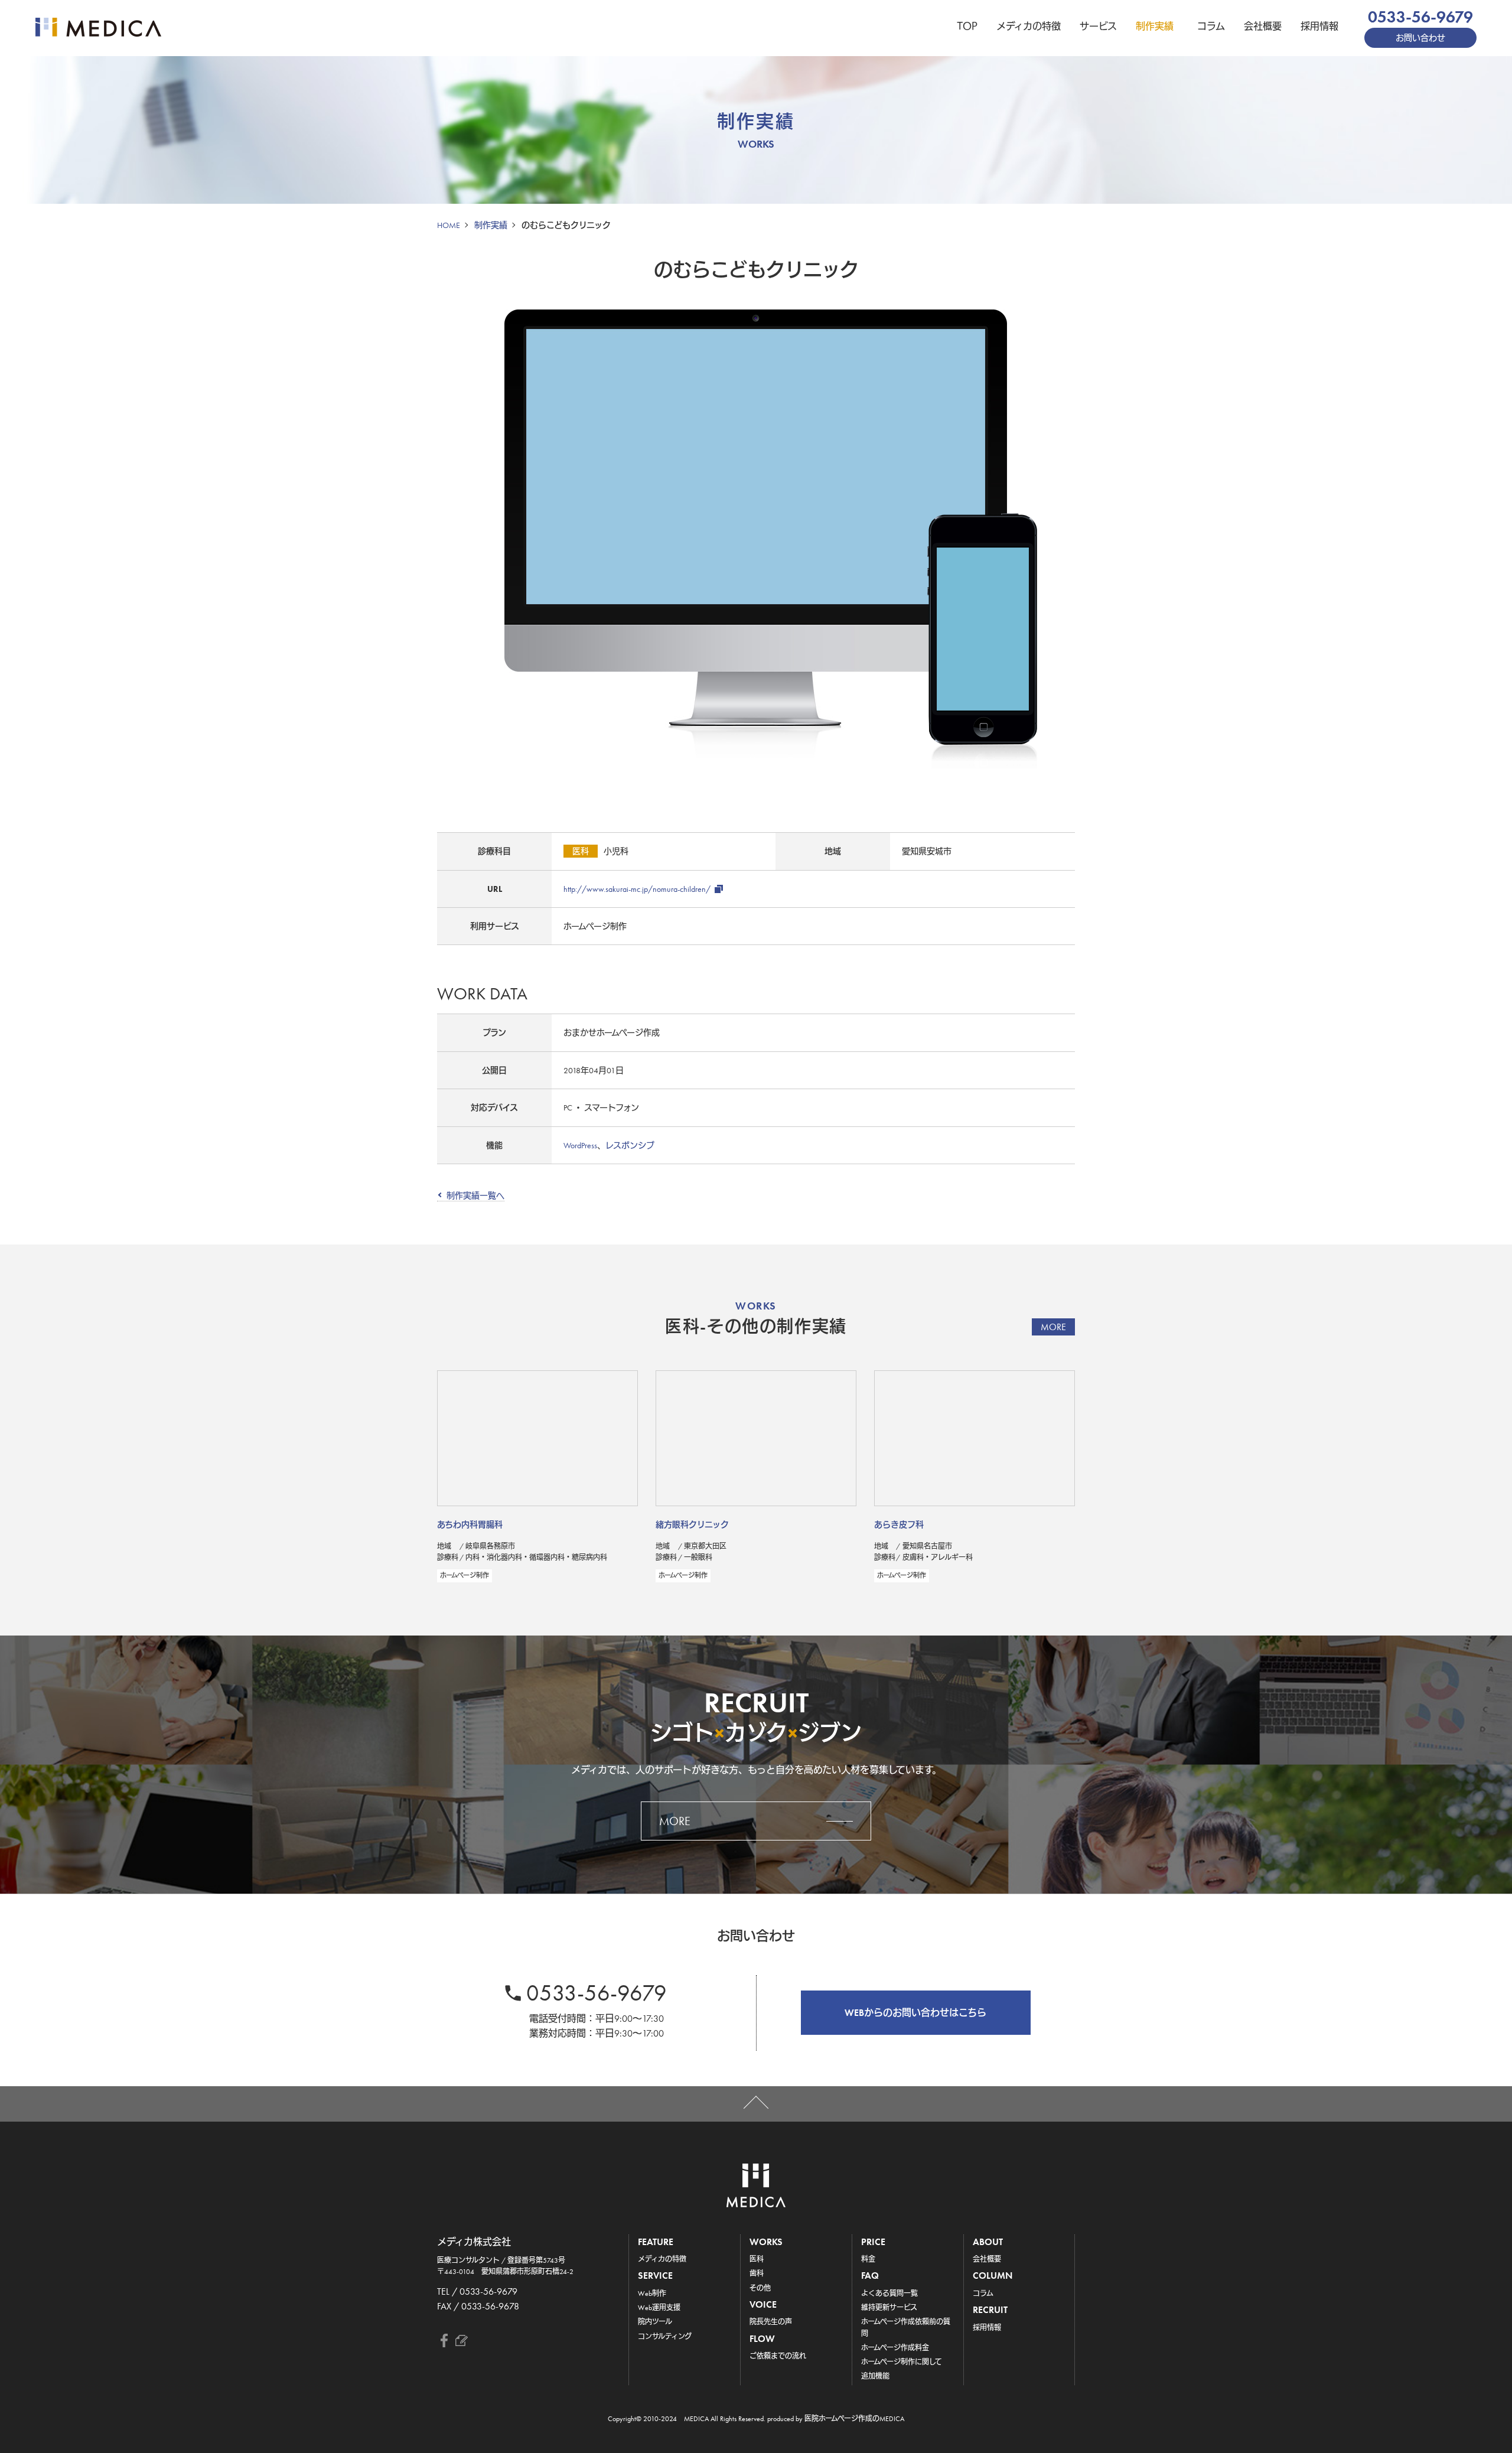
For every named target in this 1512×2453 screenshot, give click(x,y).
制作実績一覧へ (475, 1195)
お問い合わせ (1420, 38)
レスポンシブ (630, 1145)
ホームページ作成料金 (895, 2348)
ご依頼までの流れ (778, 2356)
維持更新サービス (889, 2308)
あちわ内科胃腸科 (470, 1524)
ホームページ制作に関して (902, 2362)
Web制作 (652, 2294)
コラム (1211, 26)
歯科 (757, 2273)
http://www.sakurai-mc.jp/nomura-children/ (637, 889)
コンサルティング (665, 2337)
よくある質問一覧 (889, 2294)
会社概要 (1263, 26)
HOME (449, 225)
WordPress (580, 1145)
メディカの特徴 (1029, 26)
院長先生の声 (771, 2322)
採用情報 (1319, 26)
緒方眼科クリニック (692, 1524)
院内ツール (655, 2322)
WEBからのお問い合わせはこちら (915, 2013)
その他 (760, 2288)
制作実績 (1155, 26)
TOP (967, 26)
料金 (868, 2259)
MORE (1053, 1327)
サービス (1098, 26)
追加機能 (875, 2376)
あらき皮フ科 (899, 1524)
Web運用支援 (659, 2308)
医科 (757, 2259)
